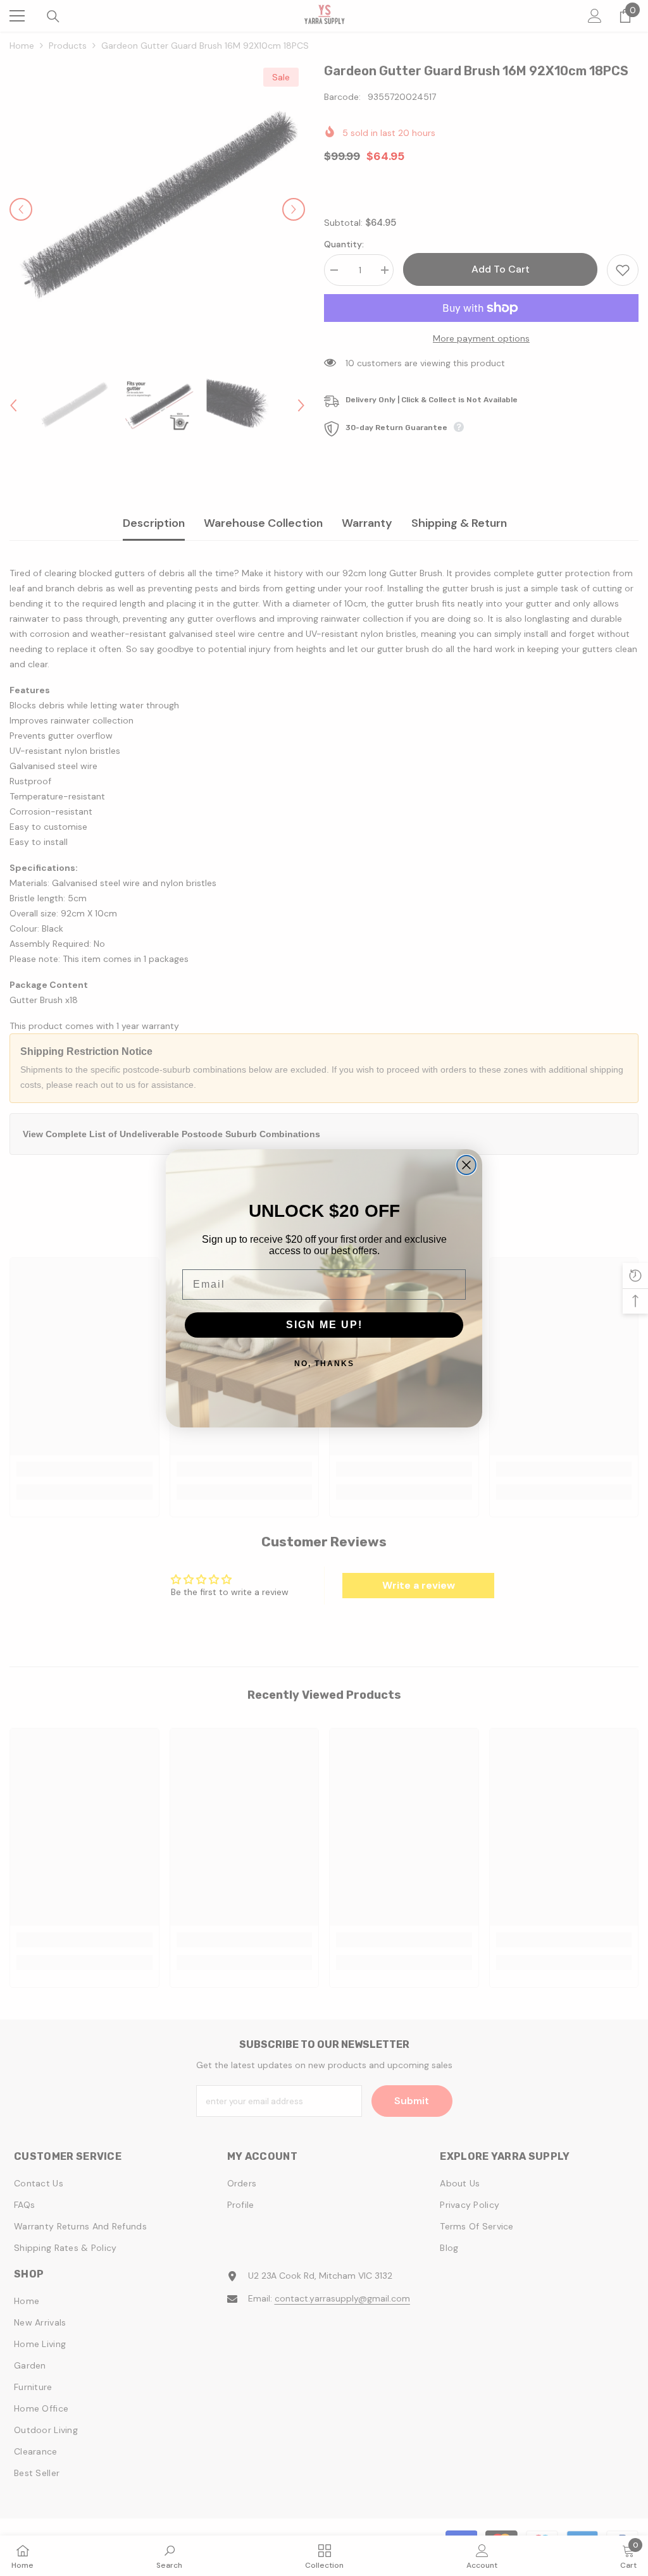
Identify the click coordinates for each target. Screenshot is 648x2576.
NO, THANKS (324, 1364)
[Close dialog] (466, 1165)
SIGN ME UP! (324, 1325)
